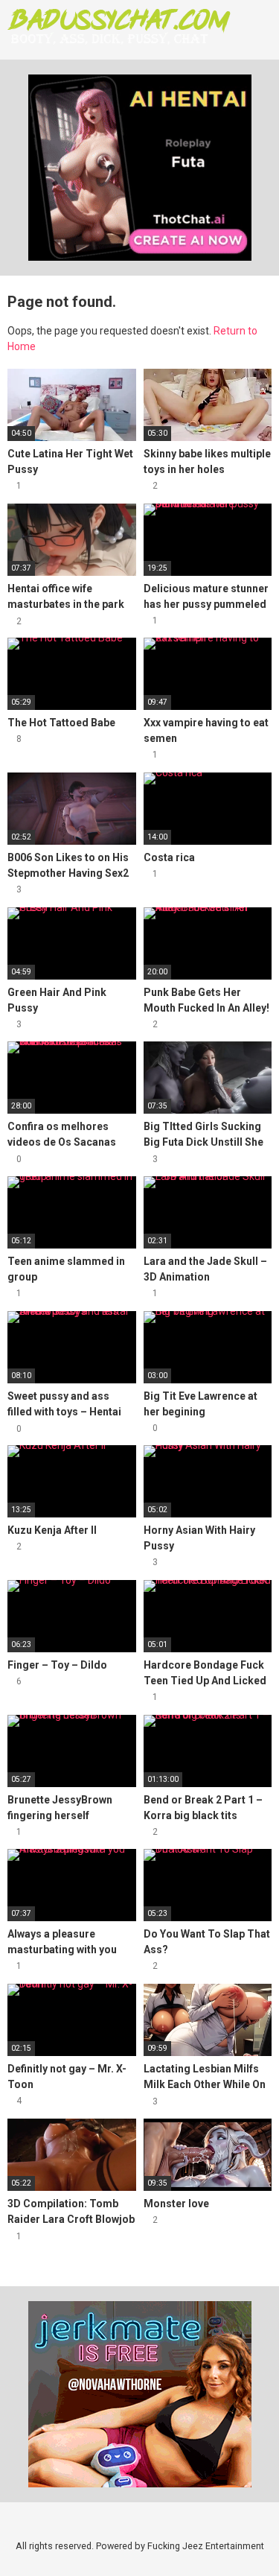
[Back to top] (253, 2546)
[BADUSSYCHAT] (119, 26)
